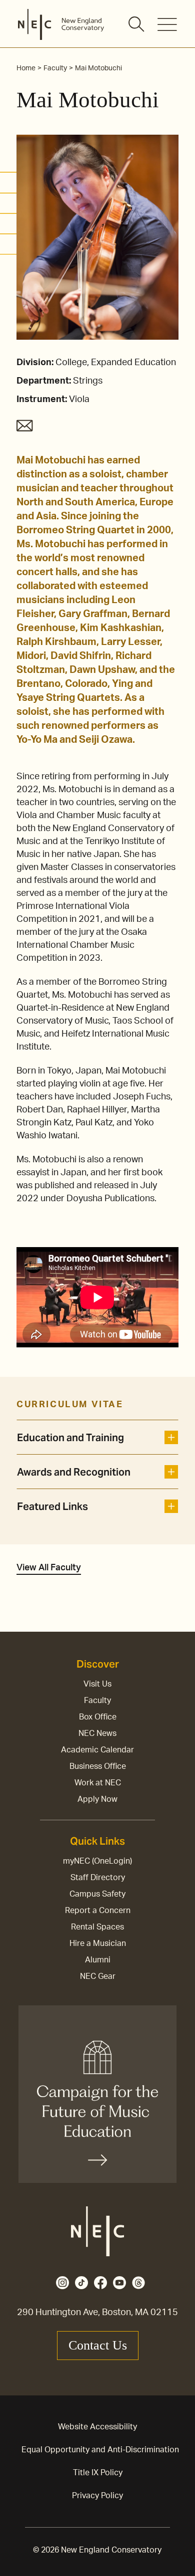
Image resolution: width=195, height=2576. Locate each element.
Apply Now (97, 1799)
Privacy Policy (97, 2496)
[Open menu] (167, 24)
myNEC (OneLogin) (97, 1861)
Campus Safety (97, 1894)
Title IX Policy (98, 2473)
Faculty (97, 1701)
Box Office (98, 1717)
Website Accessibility (97, 2427)
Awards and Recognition (74, 1472)
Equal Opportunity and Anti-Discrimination (100, 2450)
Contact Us (98, 2345)
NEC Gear (98, 1976)
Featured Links (52, 1506)
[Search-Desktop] (137, 25)
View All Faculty (49, 1568)
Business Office (98, 1766)
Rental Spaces (97, 1927)
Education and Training (70, 1438)
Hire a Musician (98, 1943)
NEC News (97, 1733)
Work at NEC (98, 1783)
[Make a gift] (97, 2094)
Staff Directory (98, 1878)
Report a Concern (98, 1911)
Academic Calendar (97, 1750)
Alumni (98, 1960)
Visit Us (97, 1684)
